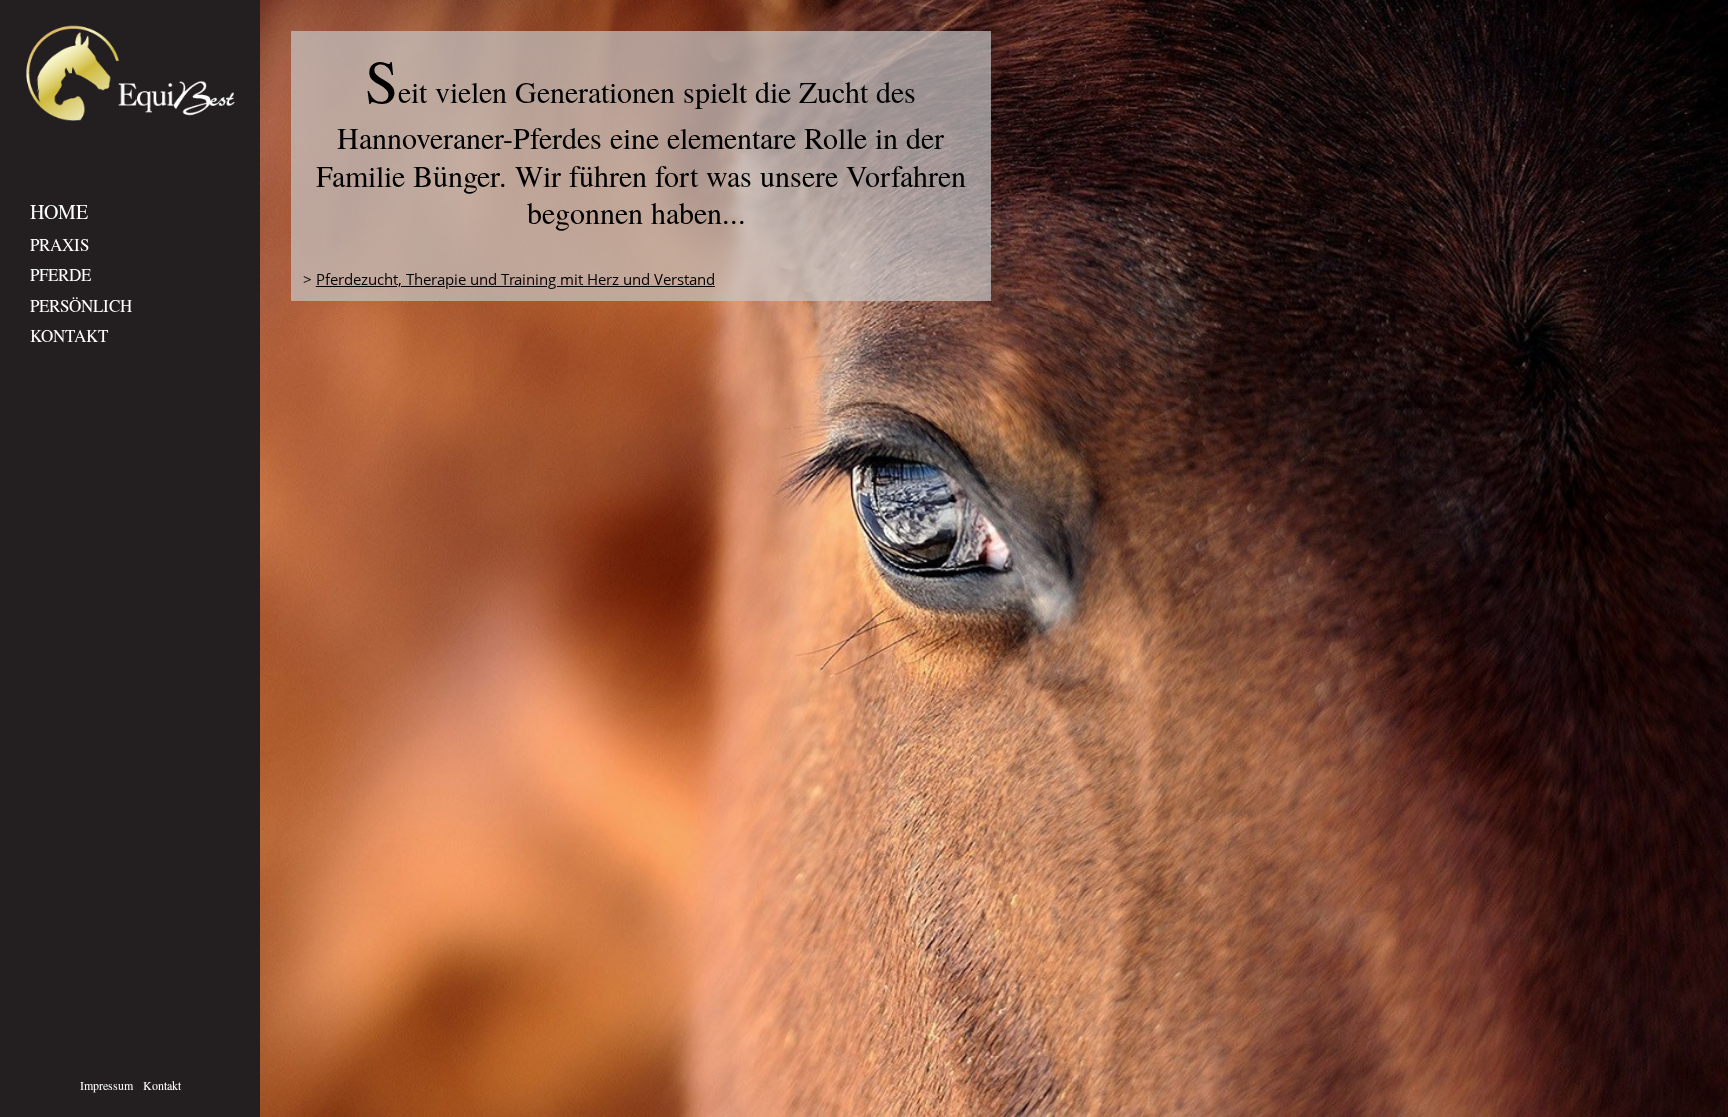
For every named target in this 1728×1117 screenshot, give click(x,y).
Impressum (106, 1085)
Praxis (59, 244)
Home (59, 211)
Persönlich (81, 305)
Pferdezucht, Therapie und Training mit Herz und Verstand (515, 279)
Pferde (60, 274)
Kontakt (69, 335)
